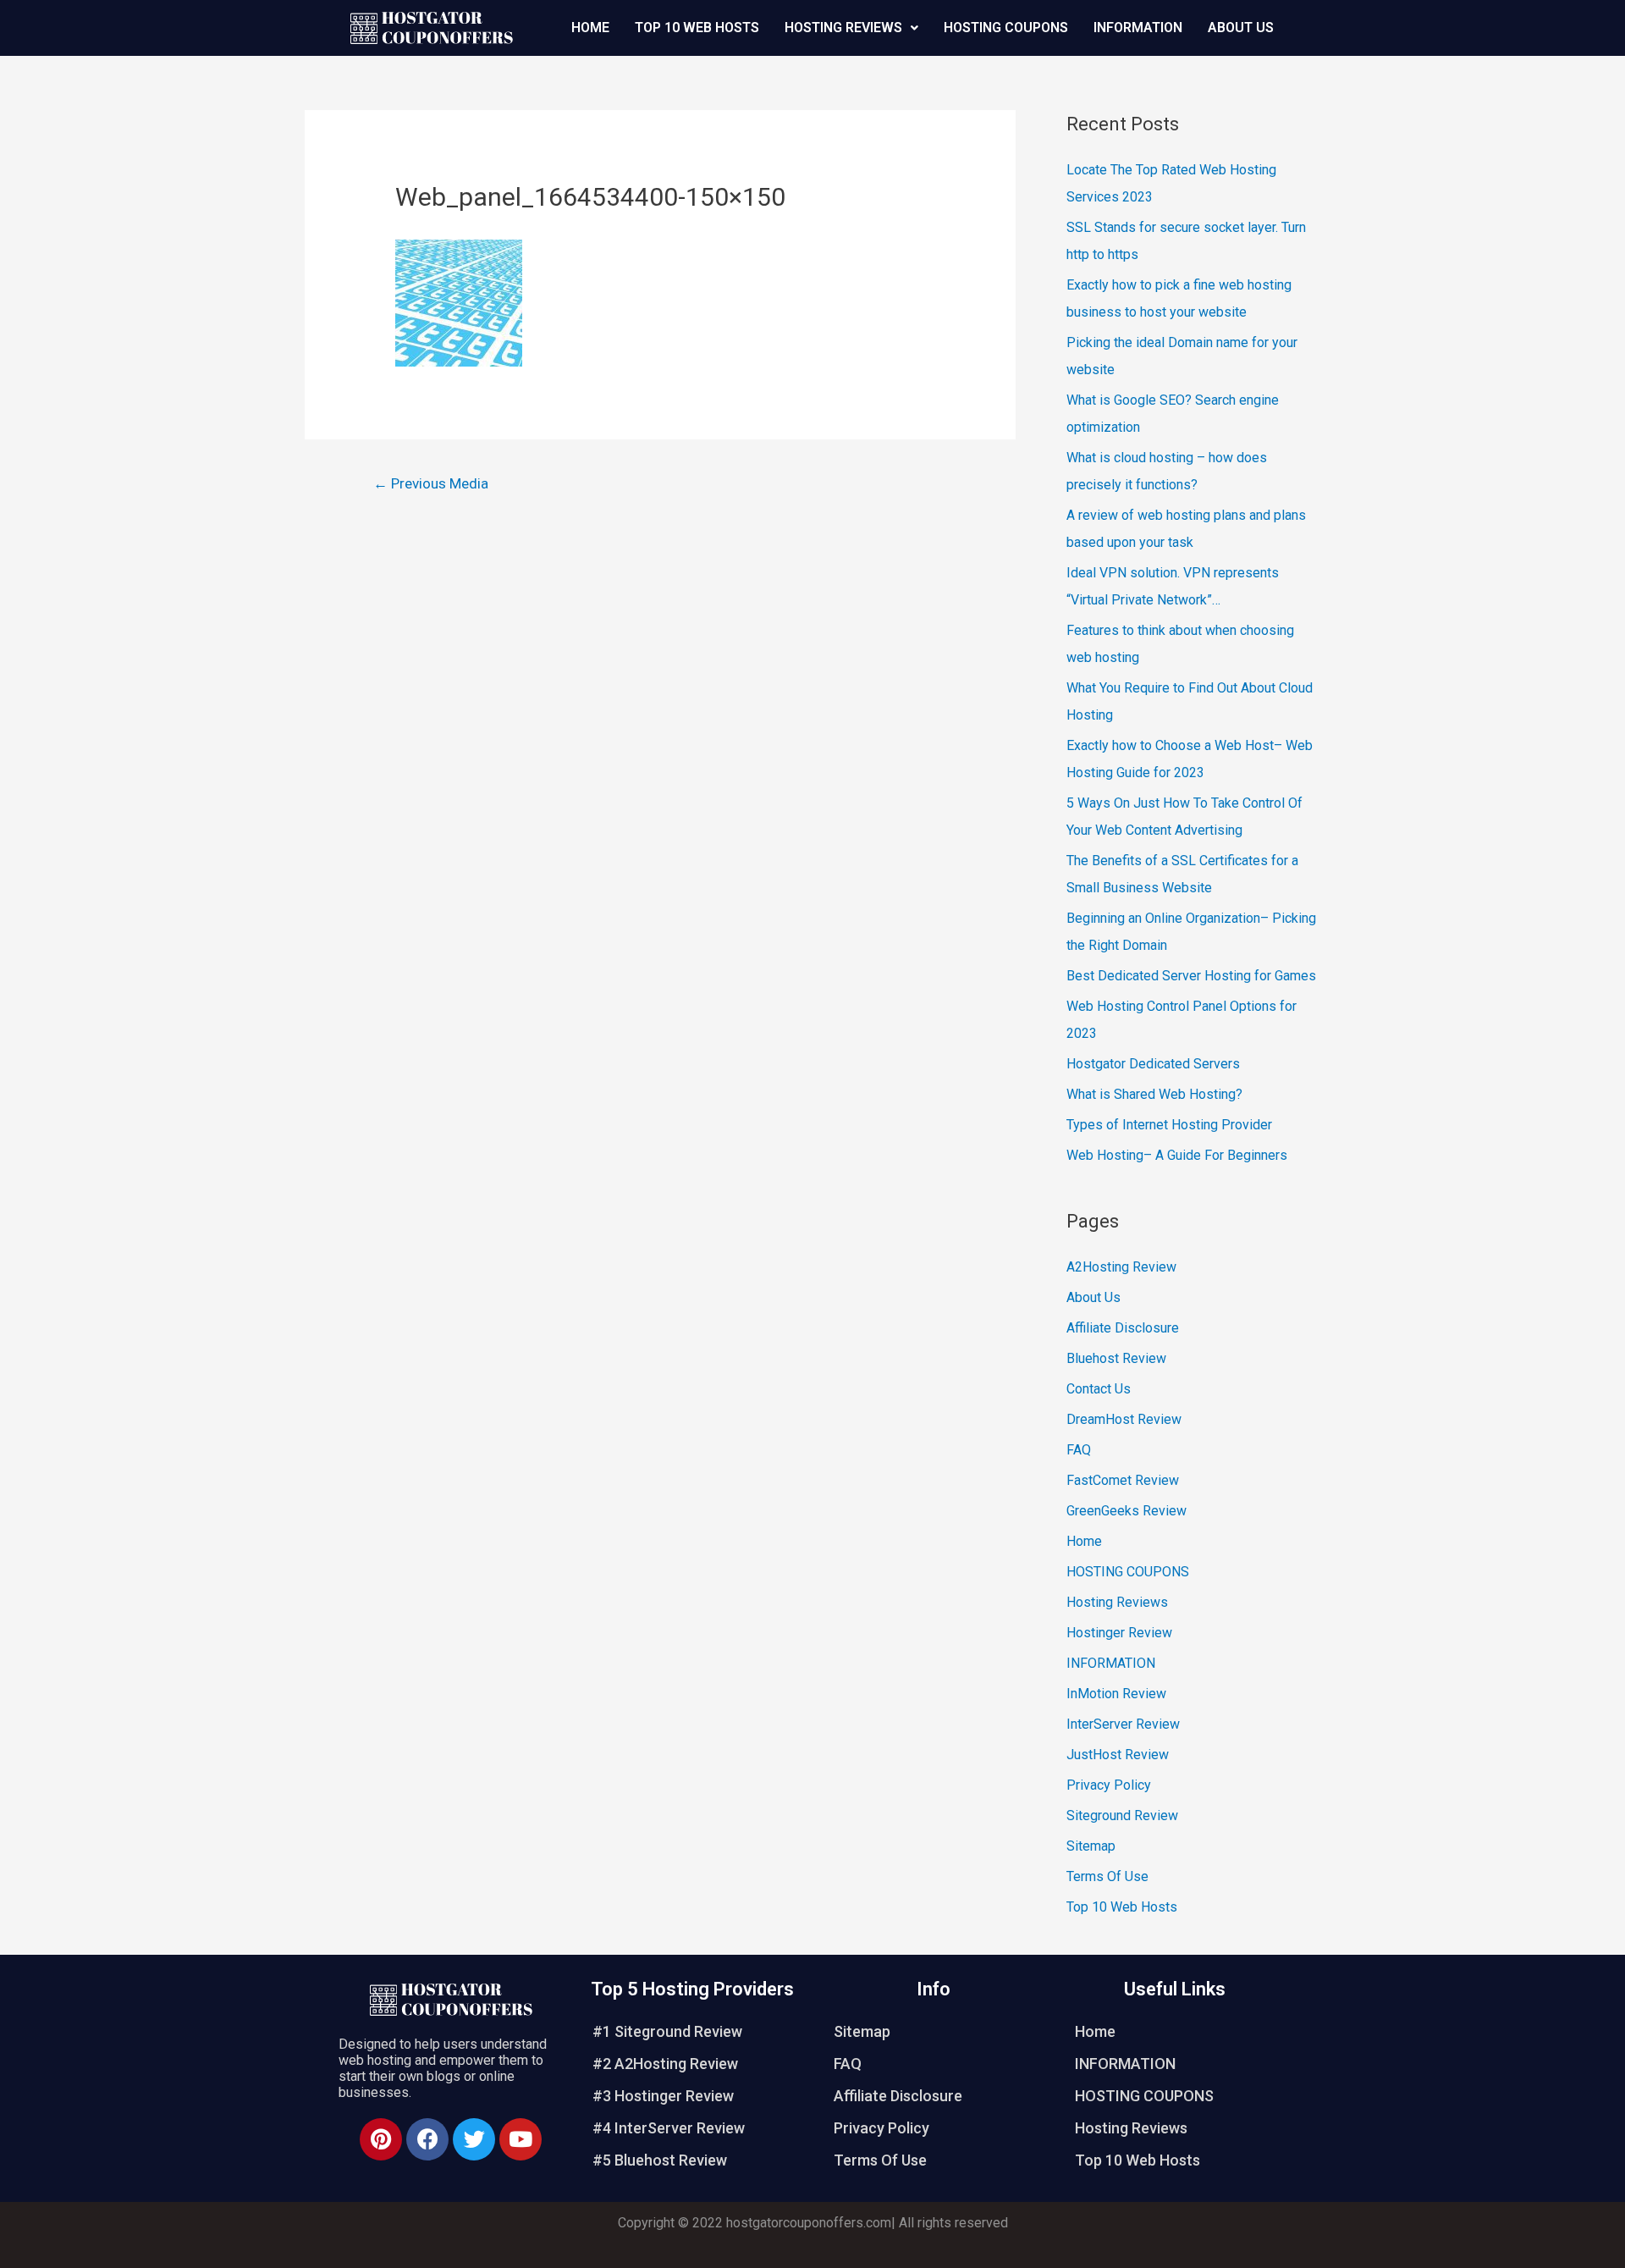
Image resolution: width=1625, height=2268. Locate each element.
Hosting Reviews (843, 28)
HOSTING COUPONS (1006, 28)
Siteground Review (1122, 1816)
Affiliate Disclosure (1123, 1328)
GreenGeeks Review (1126, 1511)
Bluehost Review (1116, 1358)
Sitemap (1091, 1846)
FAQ (1079, 1450)
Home (590, 28)
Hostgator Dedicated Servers (1153, 1064)
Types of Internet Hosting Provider (1169, 1125)
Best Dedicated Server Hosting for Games (1191, 976)
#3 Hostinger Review (663, 2096)
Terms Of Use (1107, 1876)
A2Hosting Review (1121, 1267)
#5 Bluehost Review (660, 2160)
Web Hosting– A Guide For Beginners (1177, 1155)
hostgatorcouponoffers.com (809, 2223)
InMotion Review (1116, 1694)
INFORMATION (1138, 28)
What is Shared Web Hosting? (1154, 1094)
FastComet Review (1123, 1480)
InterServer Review (1123, 1724)
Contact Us (1099, 1389)
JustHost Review (1118, 1755)
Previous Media (431, 483)
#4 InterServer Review (669, 2128)
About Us (1241, 28)
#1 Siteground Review (667, 2031)
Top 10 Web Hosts (697, 28)
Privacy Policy (1109, 1785)
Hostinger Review (1119, 1633)
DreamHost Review (1124, 1419)
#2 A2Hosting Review (665, 2064)
